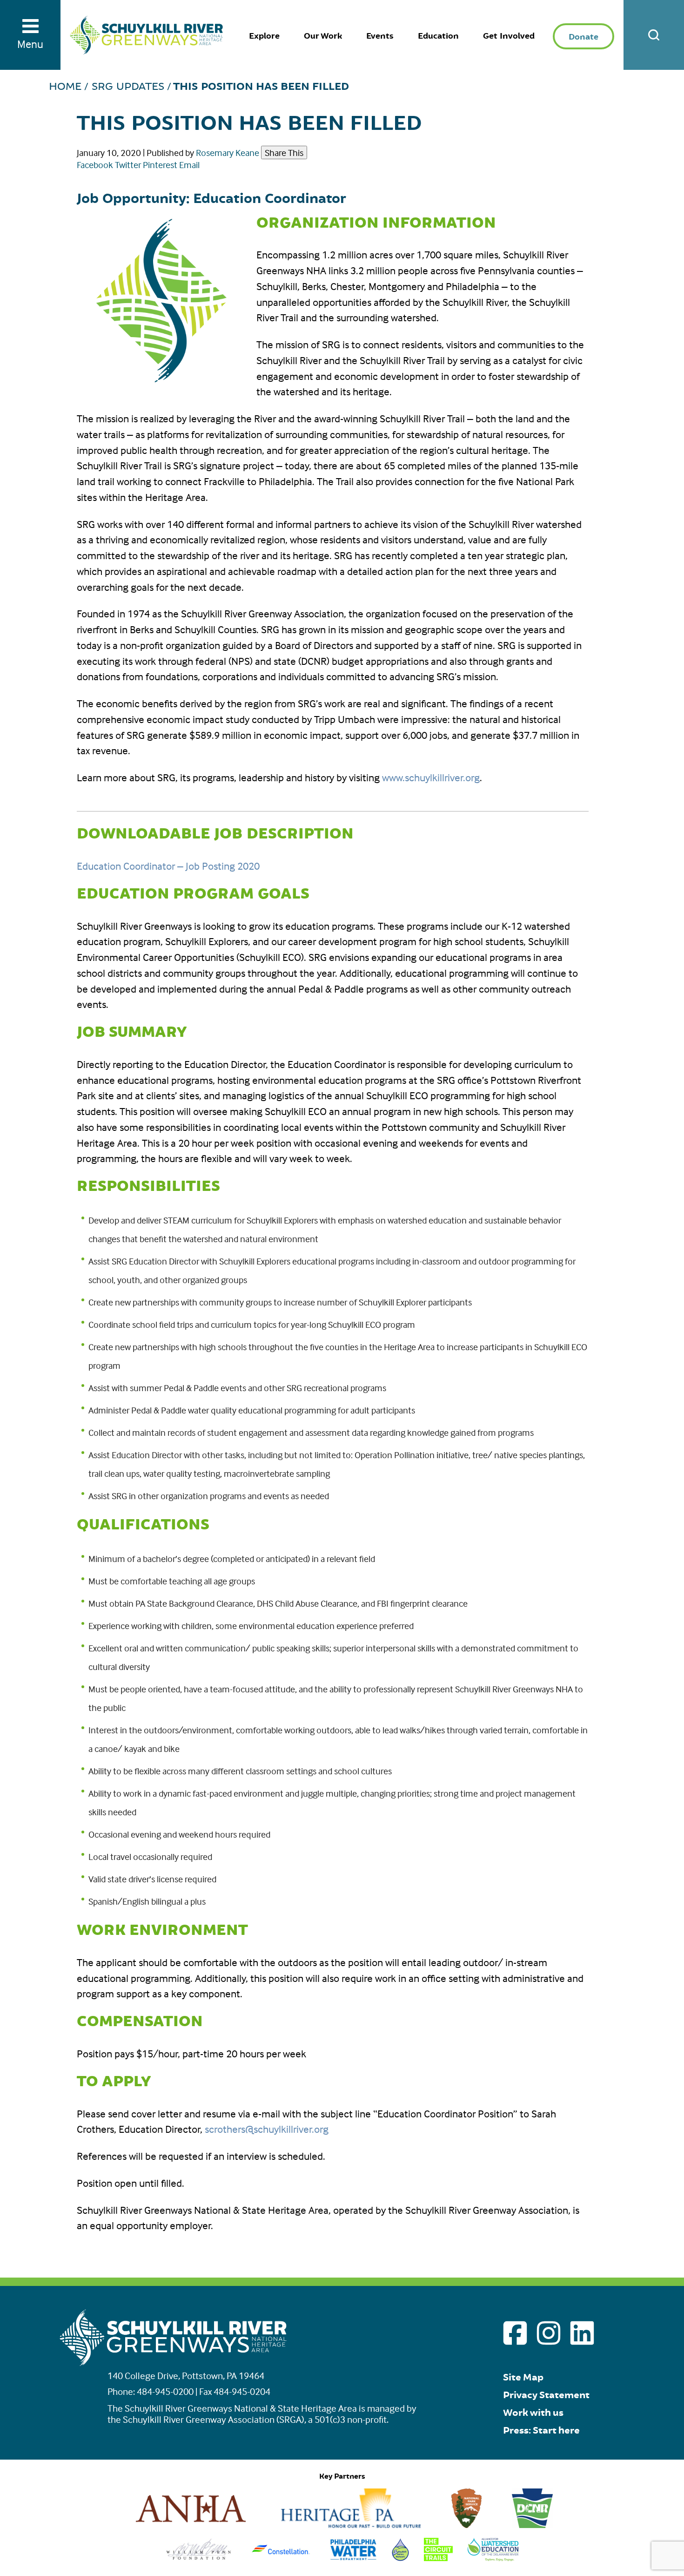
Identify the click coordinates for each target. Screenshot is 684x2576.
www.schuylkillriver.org (431, 778)
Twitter (128, 165)
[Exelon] (281, 2558)
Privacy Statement (546, 2395)
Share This (284, 152)
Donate (583, 37)
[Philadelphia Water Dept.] (353, 2558)
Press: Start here (541, 2431)
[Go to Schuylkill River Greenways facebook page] (515, 2333)
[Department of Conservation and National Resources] (532, 2525)
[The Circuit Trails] (438, 2558)
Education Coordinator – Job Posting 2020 (168, 866)
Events (380, 36)
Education (438, 36)
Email (189, 165)
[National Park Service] (467, 2525)
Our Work (323, 36)
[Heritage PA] (351, 2525)
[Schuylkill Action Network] (400, 2558)
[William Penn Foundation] (199, 2558)
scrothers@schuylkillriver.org (267, 2129)
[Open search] (654, 35)
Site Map (523, 2377)
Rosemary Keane (228, 152)
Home (65, 87)
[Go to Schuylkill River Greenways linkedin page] (582, 2333)
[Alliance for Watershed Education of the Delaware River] (493, 2558)
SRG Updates (128, 87)
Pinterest (160, 165)
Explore (264, 36)
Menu (30, 44)
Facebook (95, 165)
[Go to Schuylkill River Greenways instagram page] (549, 2333)
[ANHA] (191, 2525)
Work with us (533, 2413)
